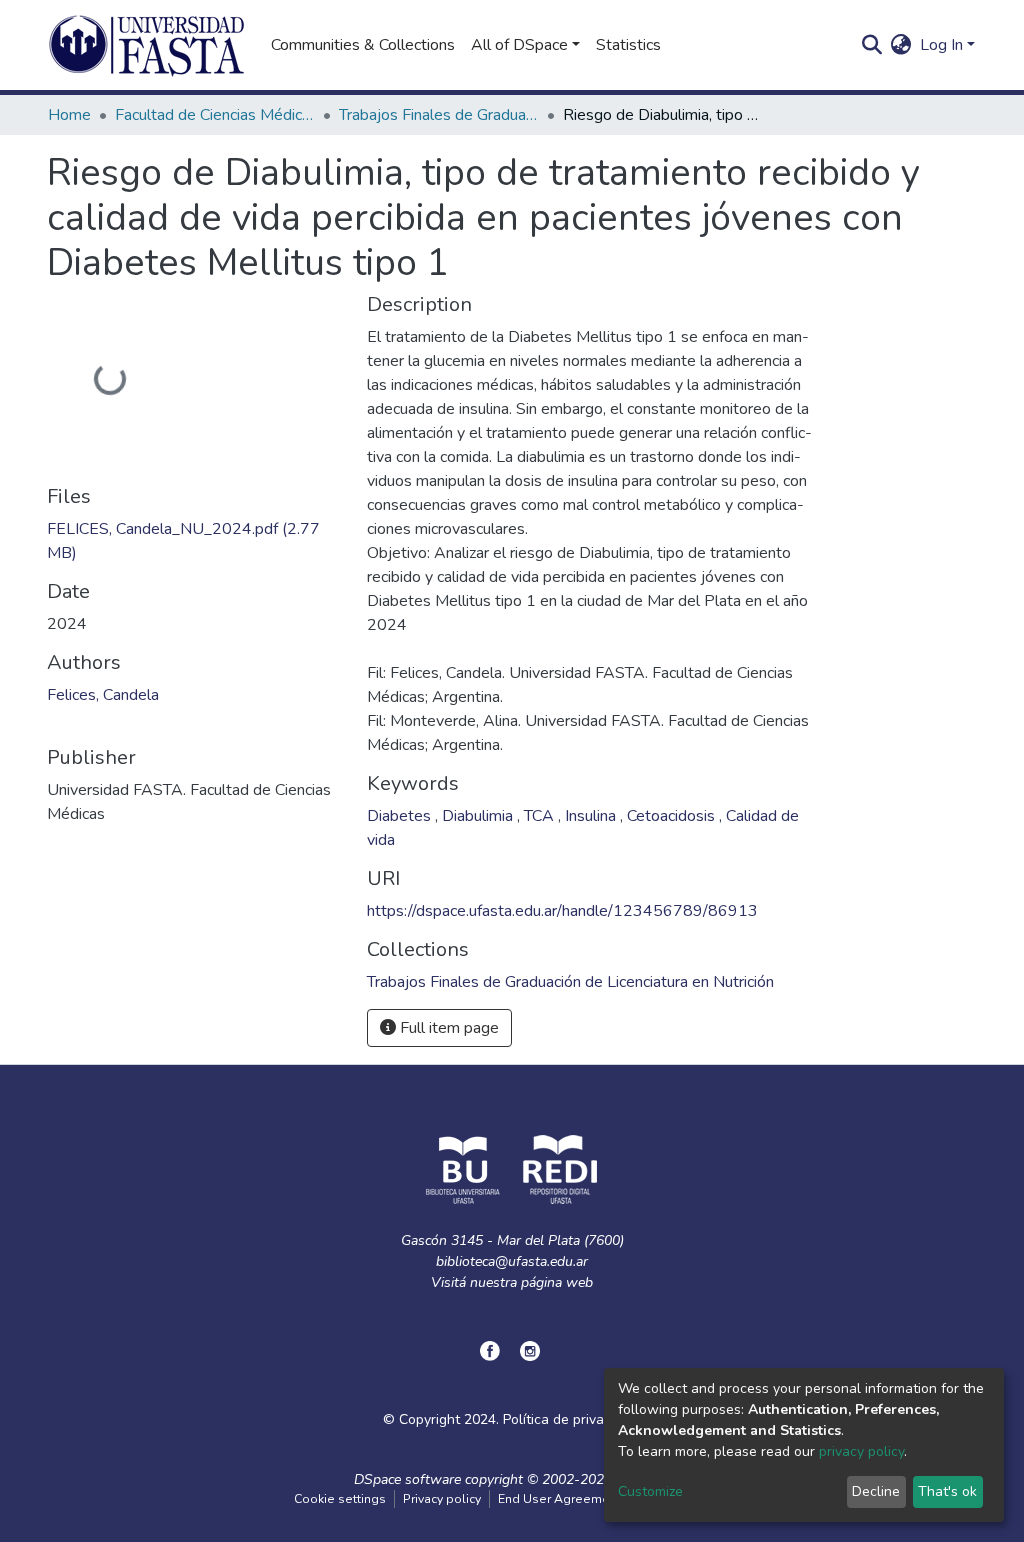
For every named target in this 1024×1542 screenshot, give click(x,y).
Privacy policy (442, 1499)
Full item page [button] (447, 1028)
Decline (876, 1491)
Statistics (628, 45)
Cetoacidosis (673, 816)
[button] (901, 45)
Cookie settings (340, 1499)
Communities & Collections (363, 45)
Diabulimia (479, 816)
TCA (541, 816)
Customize (650, 1491)
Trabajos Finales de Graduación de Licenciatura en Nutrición (439, 115)
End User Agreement (559, 1499)
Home (69, 115)
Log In (941, 45)
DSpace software (407, 1479)
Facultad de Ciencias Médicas (215, 115)
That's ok (947, 1491)
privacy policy (861, 1451)
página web (557, 1282)
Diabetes (401, 816)
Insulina (592, 816)
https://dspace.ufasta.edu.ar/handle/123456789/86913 (562, 911)
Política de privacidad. (572, 1419)
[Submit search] (872, 45)
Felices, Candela (103, 695)
